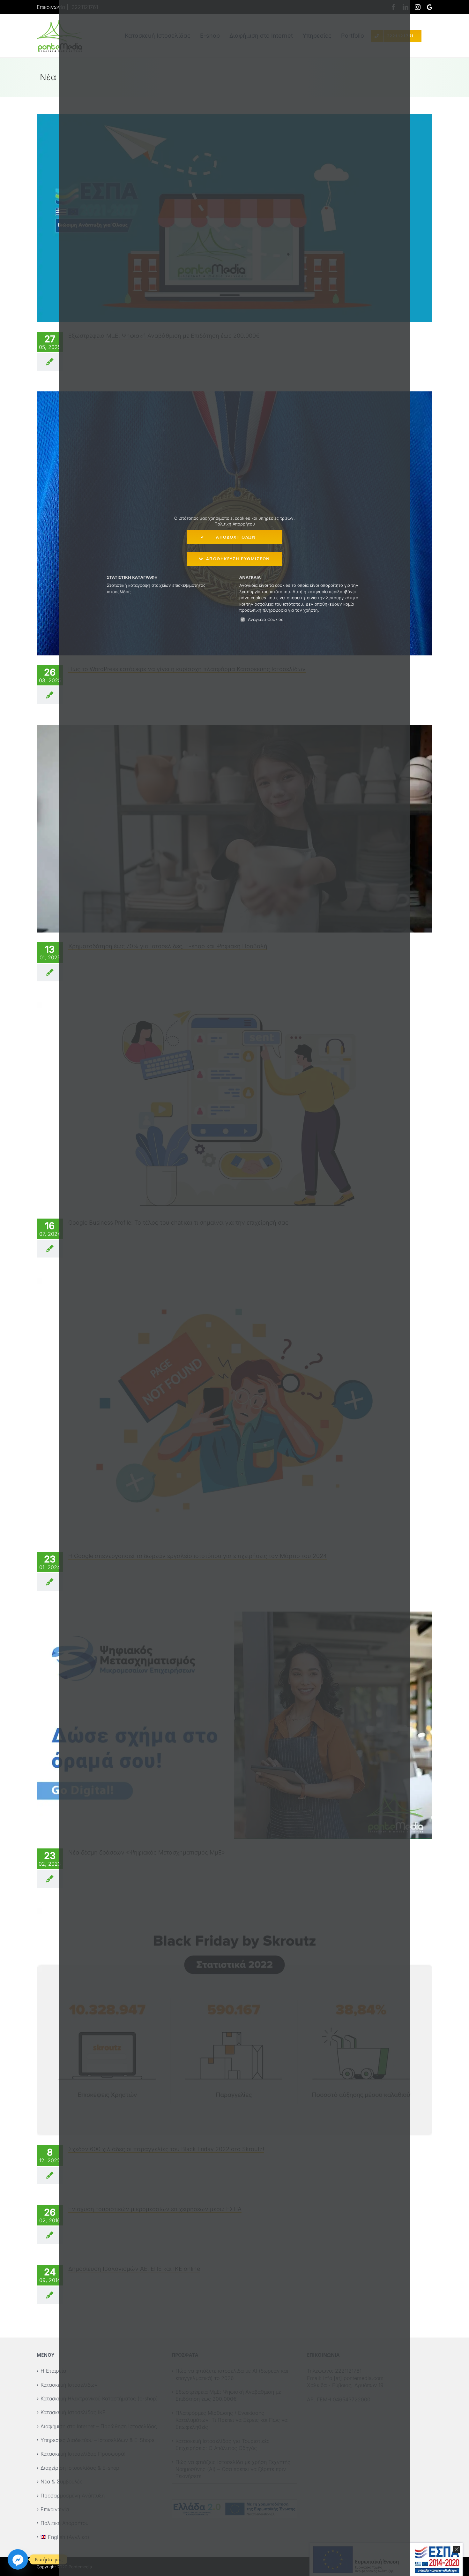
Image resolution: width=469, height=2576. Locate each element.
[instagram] (418, 7)
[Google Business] (430, 7)
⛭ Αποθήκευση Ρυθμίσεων (234, 559)
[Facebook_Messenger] (18, 2559)
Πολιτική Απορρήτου (235, 524)
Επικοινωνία (51, 7)
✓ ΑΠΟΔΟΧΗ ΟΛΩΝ (235, 537)
